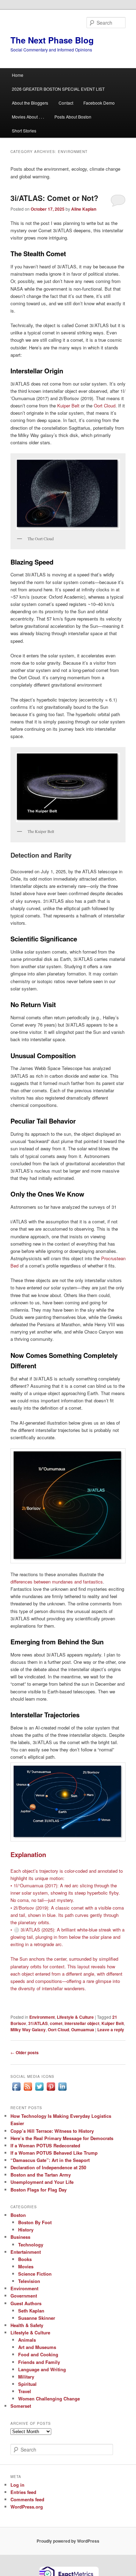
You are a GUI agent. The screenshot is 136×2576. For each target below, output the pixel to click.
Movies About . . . (28, 117)
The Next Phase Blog (52, 40)
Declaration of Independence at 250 (48, 2167)
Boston (18, 2215)
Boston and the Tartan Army (41, 2175)
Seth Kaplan (31, 2311)
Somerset (21, 2406)
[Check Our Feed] (28, 2090)
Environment (42, 2017)
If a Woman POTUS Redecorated (45, 2145)
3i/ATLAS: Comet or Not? (54, 198)
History (26, 2230)
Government (24, 2296)
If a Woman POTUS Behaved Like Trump (54, 2153)
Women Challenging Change (49, 2399)
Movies (26, 2266)
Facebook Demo (99, 103)
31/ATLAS (38, 2023)
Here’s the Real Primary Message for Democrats (62, 2138)
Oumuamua (83, 2030)
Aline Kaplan (84, 209)
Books (25, 2259)
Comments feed (27, 2499)
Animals (27, 2340)
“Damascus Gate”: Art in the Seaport (50, 2160)
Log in (17, 2485)
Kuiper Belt (68, 406)
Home (18, 75)
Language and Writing (42, 2369)
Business (20, 2237)
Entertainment (26, 2252)
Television (29, 2281)
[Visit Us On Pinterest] (51, 2090)
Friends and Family (39, 2362)
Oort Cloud (105, 406)
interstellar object (82, 2023)
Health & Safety (27, 2325)
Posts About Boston (73, 117)
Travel (25, 2391)
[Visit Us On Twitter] (39, 2090)
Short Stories (24, 131)
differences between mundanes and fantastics (57, 1582)
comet (56, 2023)
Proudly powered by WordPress (68, 2541)
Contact (66, 103)
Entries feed (23, 2492)
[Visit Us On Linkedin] (62, 2090)
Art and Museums (37, 2347)
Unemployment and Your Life (42, 2182)
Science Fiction (35, 2274)
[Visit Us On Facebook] (16, 2090)
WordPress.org (27, 2507)
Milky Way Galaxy (28, 2030)
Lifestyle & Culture (75, 2017)
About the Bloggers (30, 103)
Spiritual (27, 2384)
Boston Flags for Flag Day (39, 2190)
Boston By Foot (35, 2222)
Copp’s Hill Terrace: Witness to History (52, 2131)
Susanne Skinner (37, 2318)
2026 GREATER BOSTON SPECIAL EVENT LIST (58, 89)
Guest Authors (26, 2303)
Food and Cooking (38, 2354)
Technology (31, 2245)
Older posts (25, 2052)
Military (26, 2377)
